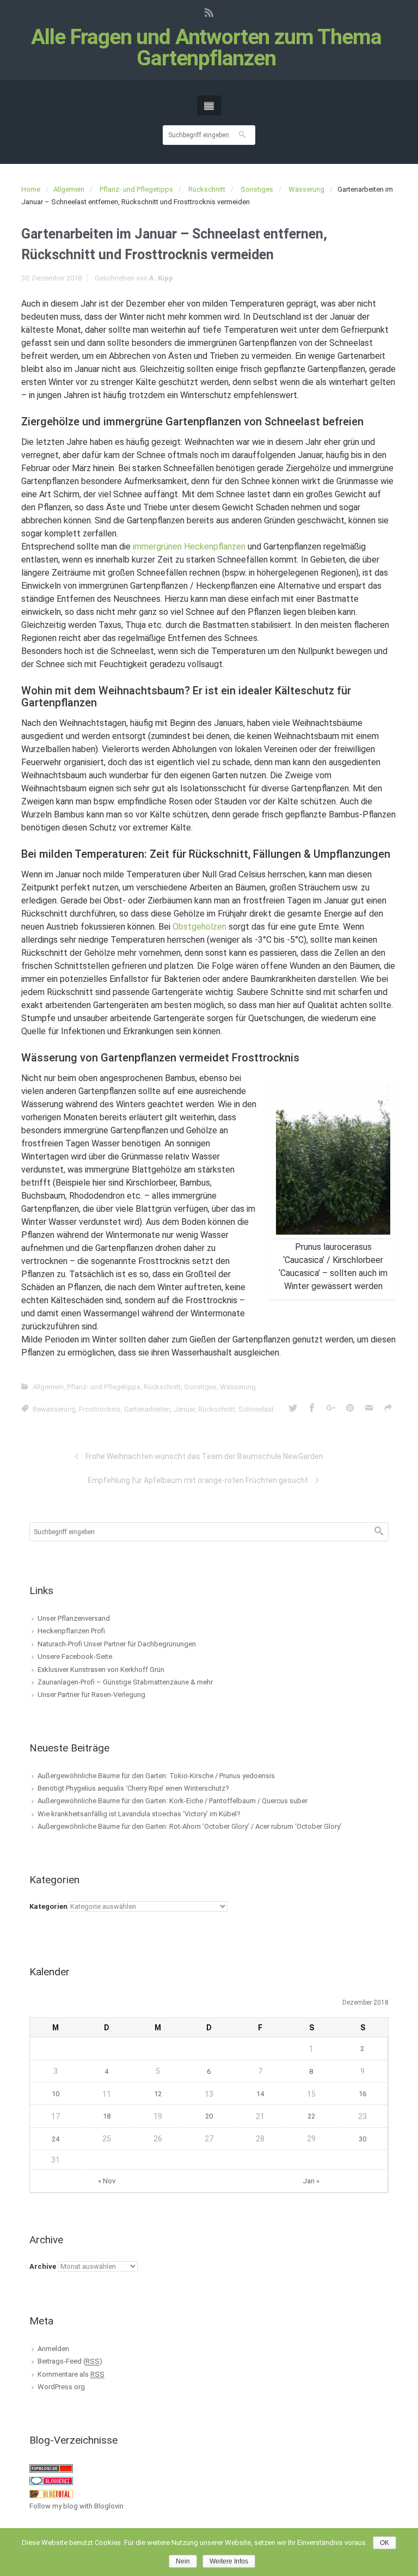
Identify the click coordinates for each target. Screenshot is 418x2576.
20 (209, 2116)
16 (362, 2094)
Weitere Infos (229, 2561)
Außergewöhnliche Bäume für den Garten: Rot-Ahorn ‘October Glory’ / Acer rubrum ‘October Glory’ (190, 1826)
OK (385, 2543)
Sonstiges (257, 189)
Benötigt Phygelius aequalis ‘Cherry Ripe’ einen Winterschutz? (133, 1788)
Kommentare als (71, 2374)
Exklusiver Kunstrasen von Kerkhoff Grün (101, 1669)
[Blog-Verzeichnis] (51, 2480)
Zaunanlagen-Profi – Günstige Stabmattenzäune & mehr (125, 1682)
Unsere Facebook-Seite (75, 1656)
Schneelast (256, 1409)
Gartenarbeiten (147, 1409)
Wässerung (306, 189)
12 (158, 2094)
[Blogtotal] (51, 2493)
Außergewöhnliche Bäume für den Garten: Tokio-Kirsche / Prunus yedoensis (156, 1776)
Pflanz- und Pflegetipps (136, 189)
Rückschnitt (207, 189)
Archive (43, 2266)
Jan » (311, 2181)
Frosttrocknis (100, 1409)
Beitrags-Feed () (70, 2361)
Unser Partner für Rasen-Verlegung (91, 1695)
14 (260, 2094)
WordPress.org (61, 2387)
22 (311, 2116)
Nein (183, 2561)
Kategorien (48, 1906)
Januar (184, 1409)
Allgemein (69, 189)
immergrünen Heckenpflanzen (189, 547)
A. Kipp (161, 278)
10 (56, 2094)
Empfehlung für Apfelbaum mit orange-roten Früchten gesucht (198, 1480)
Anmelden (53, 2349)
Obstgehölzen (199, 927)
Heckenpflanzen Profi (71, 1631)
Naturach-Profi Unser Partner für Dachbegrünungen (117, 1644)
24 (56, 2139)
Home (31, 189)
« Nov (107, 2181)
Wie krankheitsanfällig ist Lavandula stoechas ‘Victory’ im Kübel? (139, 1814)
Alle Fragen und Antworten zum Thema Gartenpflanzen (206, 48)
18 (107, 2116)
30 (362, 2139)
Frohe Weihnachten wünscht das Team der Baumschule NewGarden (204, 1456)
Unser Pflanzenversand (74, 1618)
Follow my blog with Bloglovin (76, 2506)
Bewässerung (54, 1409)
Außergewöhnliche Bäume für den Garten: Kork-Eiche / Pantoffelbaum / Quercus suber (173, 1801)
